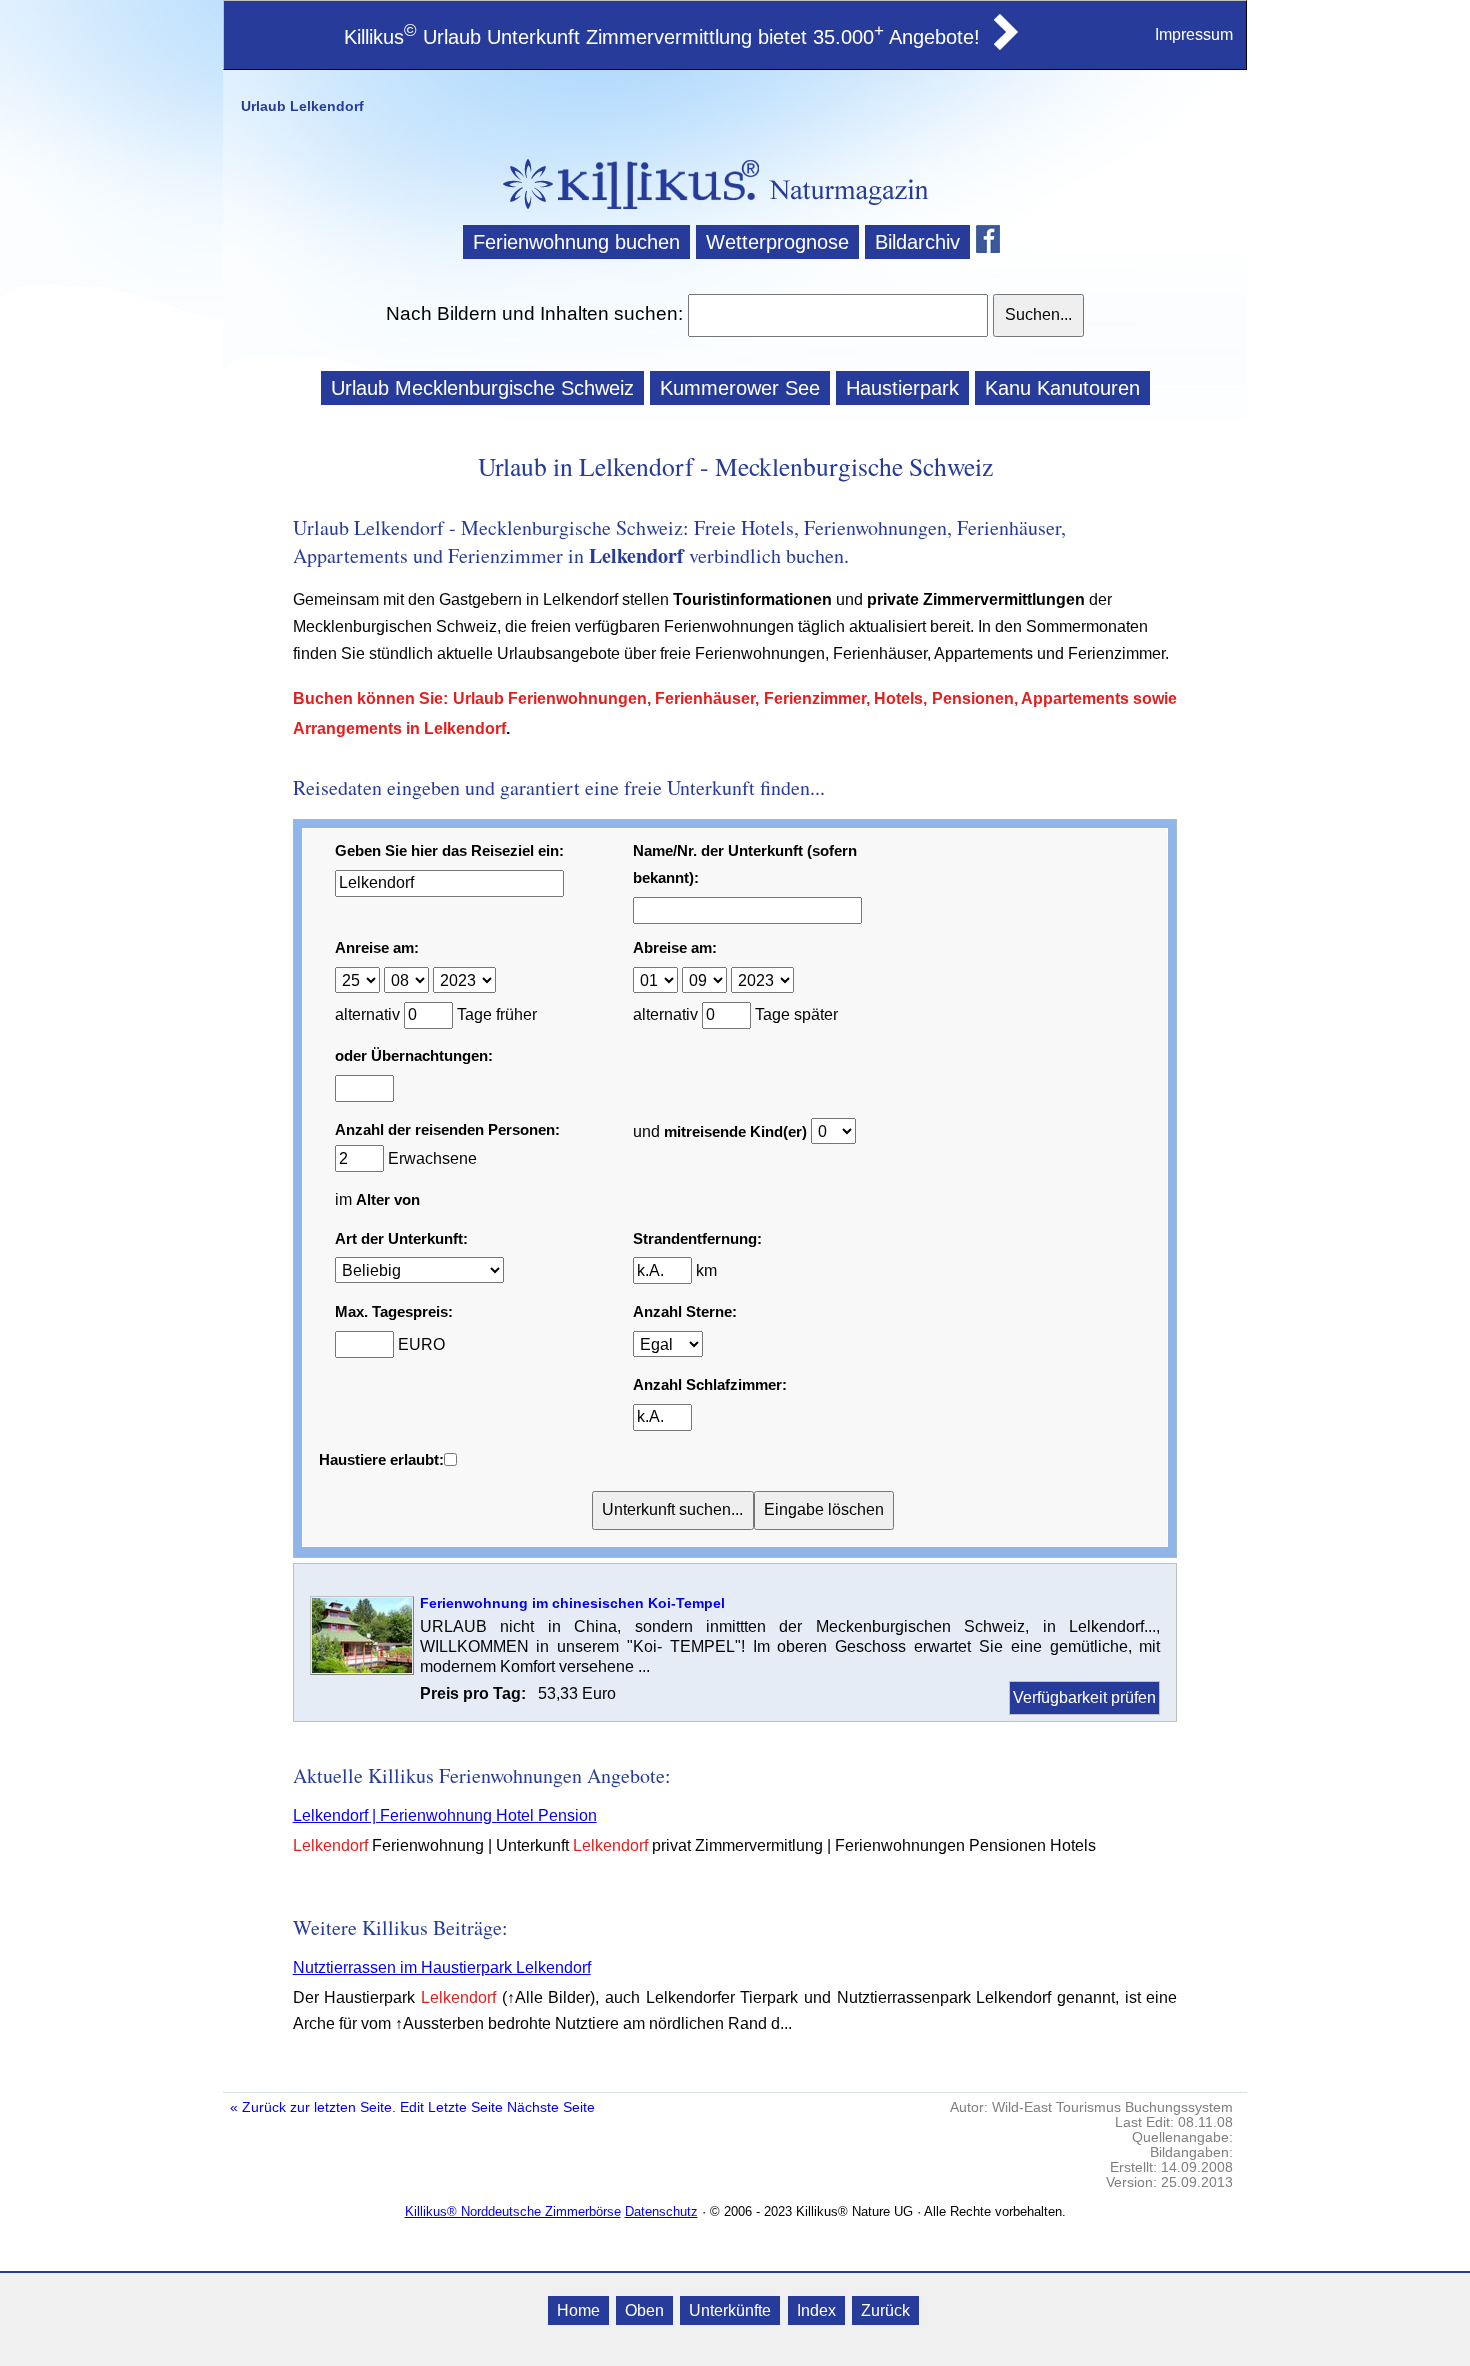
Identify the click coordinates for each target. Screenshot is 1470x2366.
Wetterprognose (777, 242)
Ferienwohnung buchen (576, 242)
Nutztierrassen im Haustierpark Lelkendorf (442, 1967)
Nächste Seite (551, 2107)
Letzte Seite (465, 2107)
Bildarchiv (917, 242)
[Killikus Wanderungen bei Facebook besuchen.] (992, 242)
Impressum (1194, 34)
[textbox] (837, 315)
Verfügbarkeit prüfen (1084, 1697)
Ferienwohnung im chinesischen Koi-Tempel (572, 1603)
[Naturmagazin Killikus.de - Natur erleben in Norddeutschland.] (625, 211)
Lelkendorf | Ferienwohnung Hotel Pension (445, 1815)
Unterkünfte (730, 2310)
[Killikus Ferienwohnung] (1004, 44)
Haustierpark (902, 388)
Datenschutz (661, 2211)
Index (816, 2310)
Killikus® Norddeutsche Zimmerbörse (513, 2211)
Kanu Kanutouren (1062, 388)
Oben (644, 2310)
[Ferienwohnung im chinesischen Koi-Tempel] (362, 1669)
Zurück (885, 2310)
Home (578, 2310)
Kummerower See (740, 388)
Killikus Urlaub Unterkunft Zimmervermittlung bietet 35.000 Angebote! (662, 37)
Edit (412, 2107)
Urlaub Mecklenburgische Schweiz (482, 388)
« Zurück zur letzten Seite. (313, 2107)
